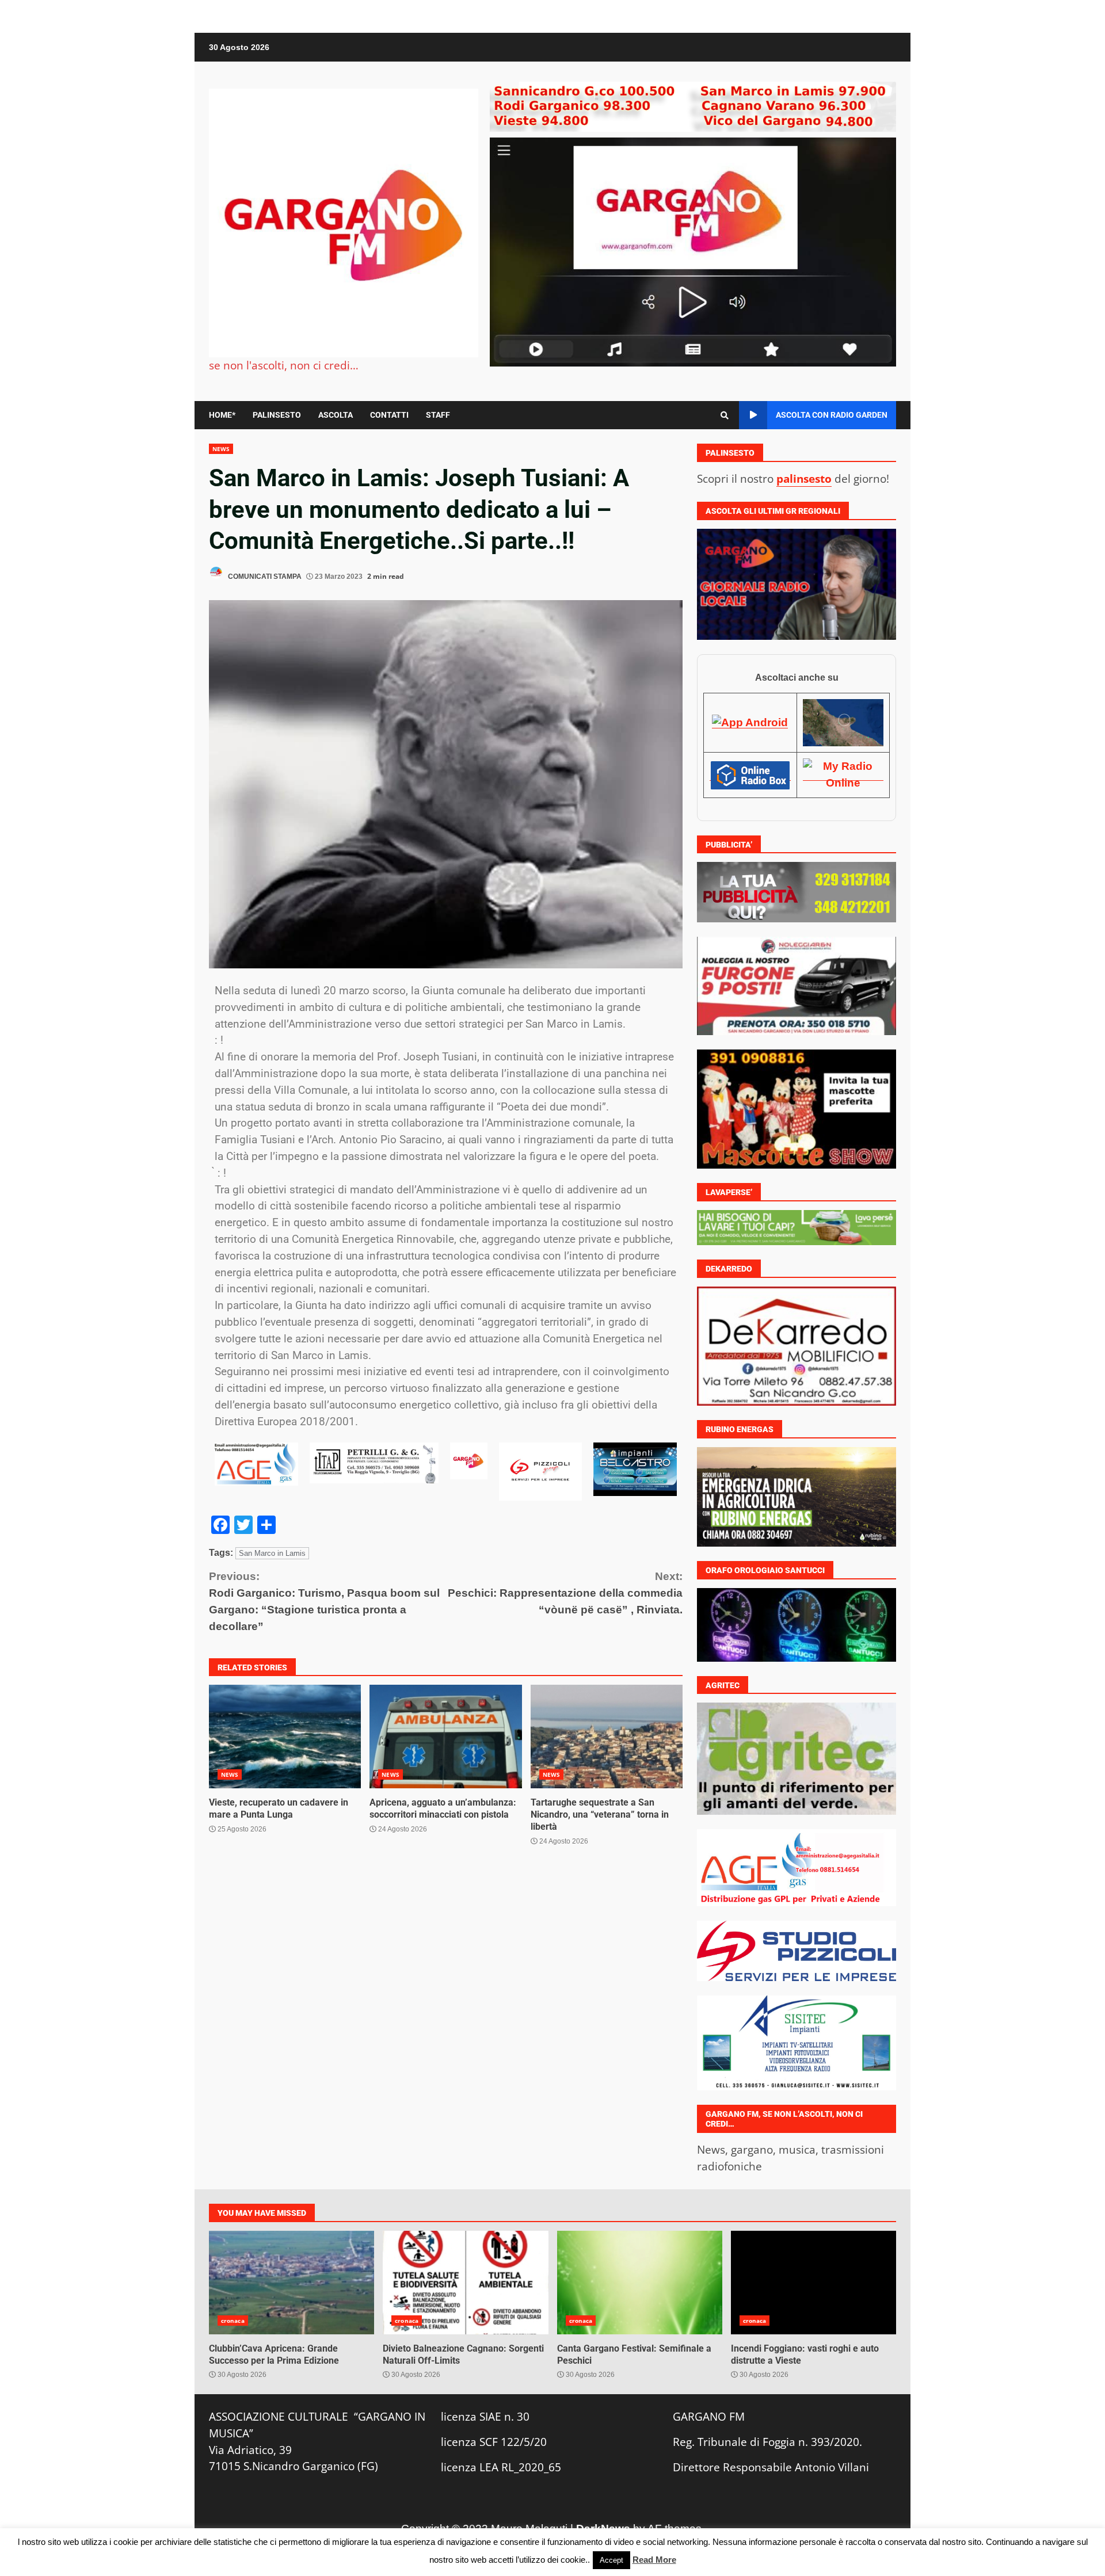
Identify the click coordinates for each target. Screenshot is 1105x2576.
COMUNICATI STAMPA (264, 577)
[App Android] (750, 722)
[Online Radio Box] (750, 774)
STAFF (438, 415)
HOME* (222, 415)
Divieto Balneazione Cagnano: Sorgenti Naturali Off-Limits (465, 2282)
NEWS (221, 449)
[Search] (725, 415)
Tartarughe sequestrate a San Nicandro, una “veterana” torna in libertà (607, 1737)
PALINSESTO (277, 415)
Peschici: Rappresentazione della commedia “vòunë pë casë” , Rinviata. (565, 1593)
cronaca (233, 2320)
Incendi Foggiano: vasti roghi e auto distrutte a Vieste (813, 2282)
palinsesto (804, 478)
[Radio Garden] (843, 722)
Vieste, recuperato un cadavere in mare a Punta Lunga (285, 1737)
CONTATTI (389, 415)
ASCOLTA (336, 415)
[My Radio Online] (843, 774)
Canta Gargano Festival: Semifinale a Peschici (640, 2282)
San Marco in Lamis (272, 1553)
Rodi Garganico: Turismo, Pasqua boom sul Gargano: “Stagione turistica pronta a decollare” (324, 1601)
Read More (654, 2560)
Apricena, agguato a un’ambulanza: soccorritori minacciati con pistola (445, 1737)
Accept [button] (611, 2560)
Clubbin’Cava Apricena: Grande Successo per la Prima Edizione (292, 2282)
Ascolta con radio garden (832, 415)
